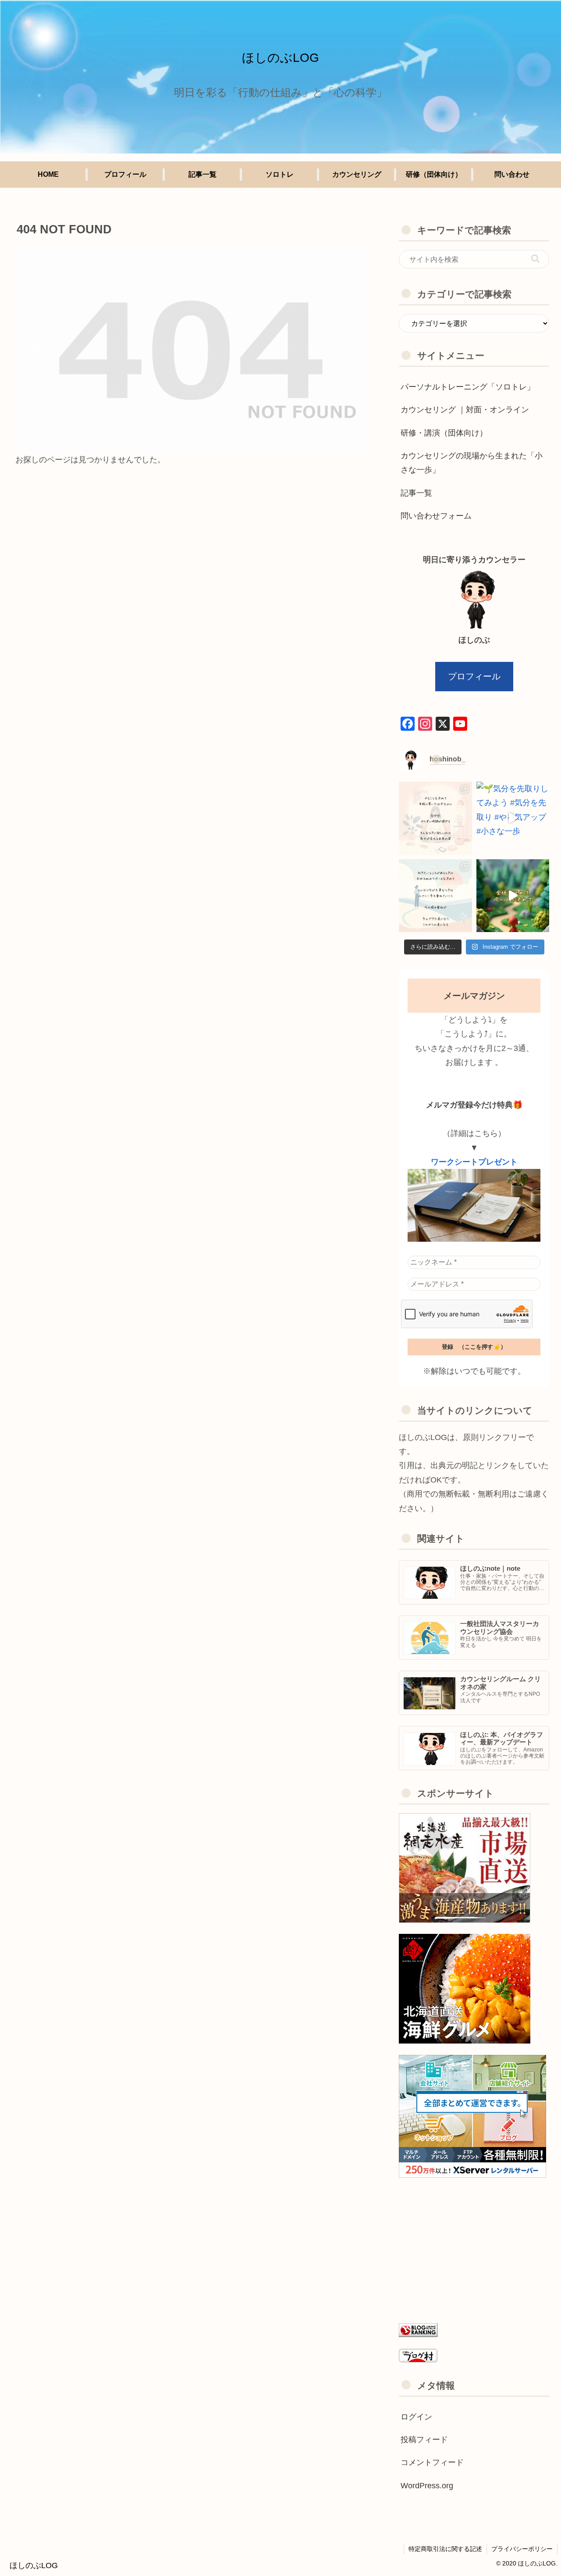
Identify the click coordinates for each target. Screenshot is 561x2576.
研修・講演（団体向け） (444, 433)
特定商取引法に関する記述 (445, 2549)
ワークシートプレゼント (474, 1162)
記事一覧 (416, 493)
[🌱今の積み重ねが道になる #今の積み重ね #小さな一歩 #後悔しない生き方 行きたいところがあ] (435, 896)
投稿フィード (424, 2440)
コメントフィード (432, 2462)
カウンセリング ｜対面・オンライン (465, 410)
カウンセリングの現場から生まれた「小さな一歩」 (472, 463)
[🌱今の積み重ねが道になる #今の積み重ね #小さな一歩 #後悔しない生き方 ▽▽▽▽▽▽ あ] (513, 896)
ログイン (416, 2417)
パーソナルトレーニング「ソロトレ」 (468, 387)
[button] (535, 259)
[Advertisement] (474, 2250)
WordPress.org (427, 2486)
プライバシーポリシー (522, 2549)
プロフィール (474, 676)
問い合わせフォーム (436, 516)
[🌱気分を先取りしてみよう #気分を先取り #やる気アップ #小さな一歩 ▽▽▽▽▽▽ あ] (513, 818)
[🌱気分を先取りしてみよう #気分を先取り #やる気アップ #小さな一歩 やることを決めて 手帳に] (435, 818)
